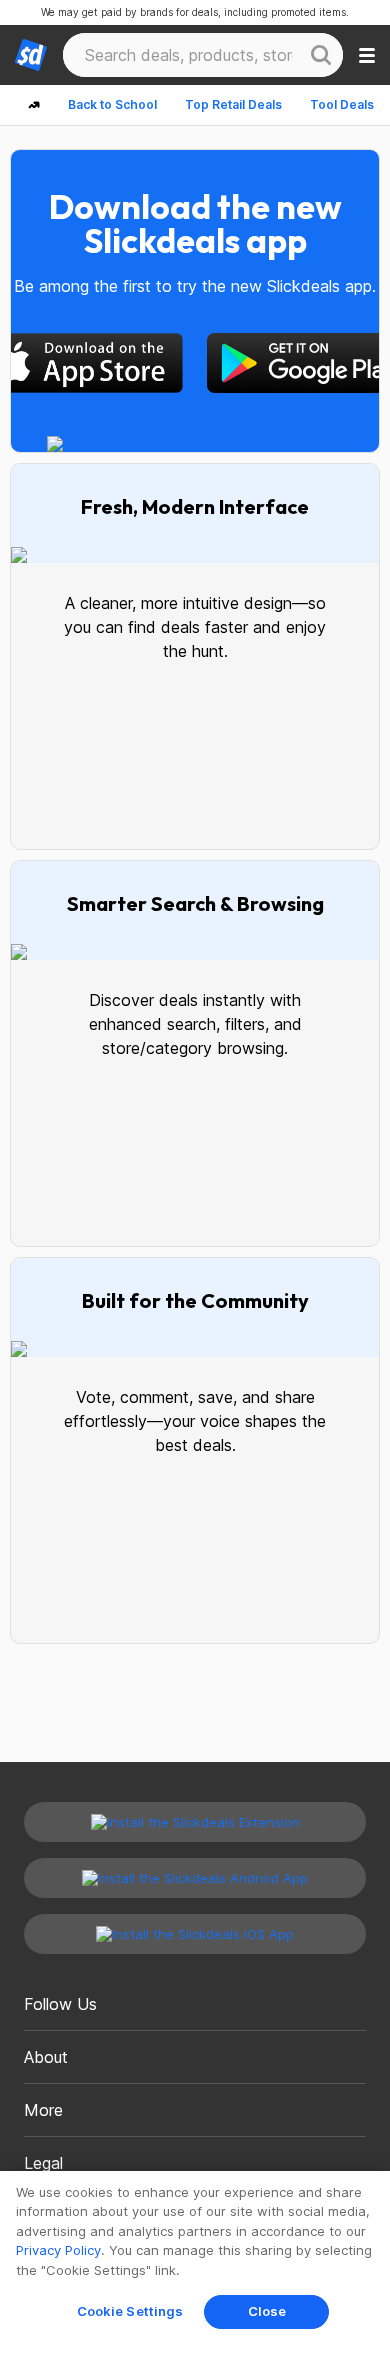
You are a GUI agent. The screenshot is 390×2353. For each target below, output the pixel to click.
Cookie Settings (130, 2311)
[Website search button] (321, 55)
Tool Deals (342, 104)
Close (267, 2311)
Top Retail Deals (233, 104)
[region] (195, 2262)
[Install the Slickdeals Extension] (195, 1822)
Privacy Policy (58, 2250)
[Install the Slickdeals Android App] (195, 1878)
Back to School (112, 104)
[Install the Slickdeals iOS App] (195, 1934)
